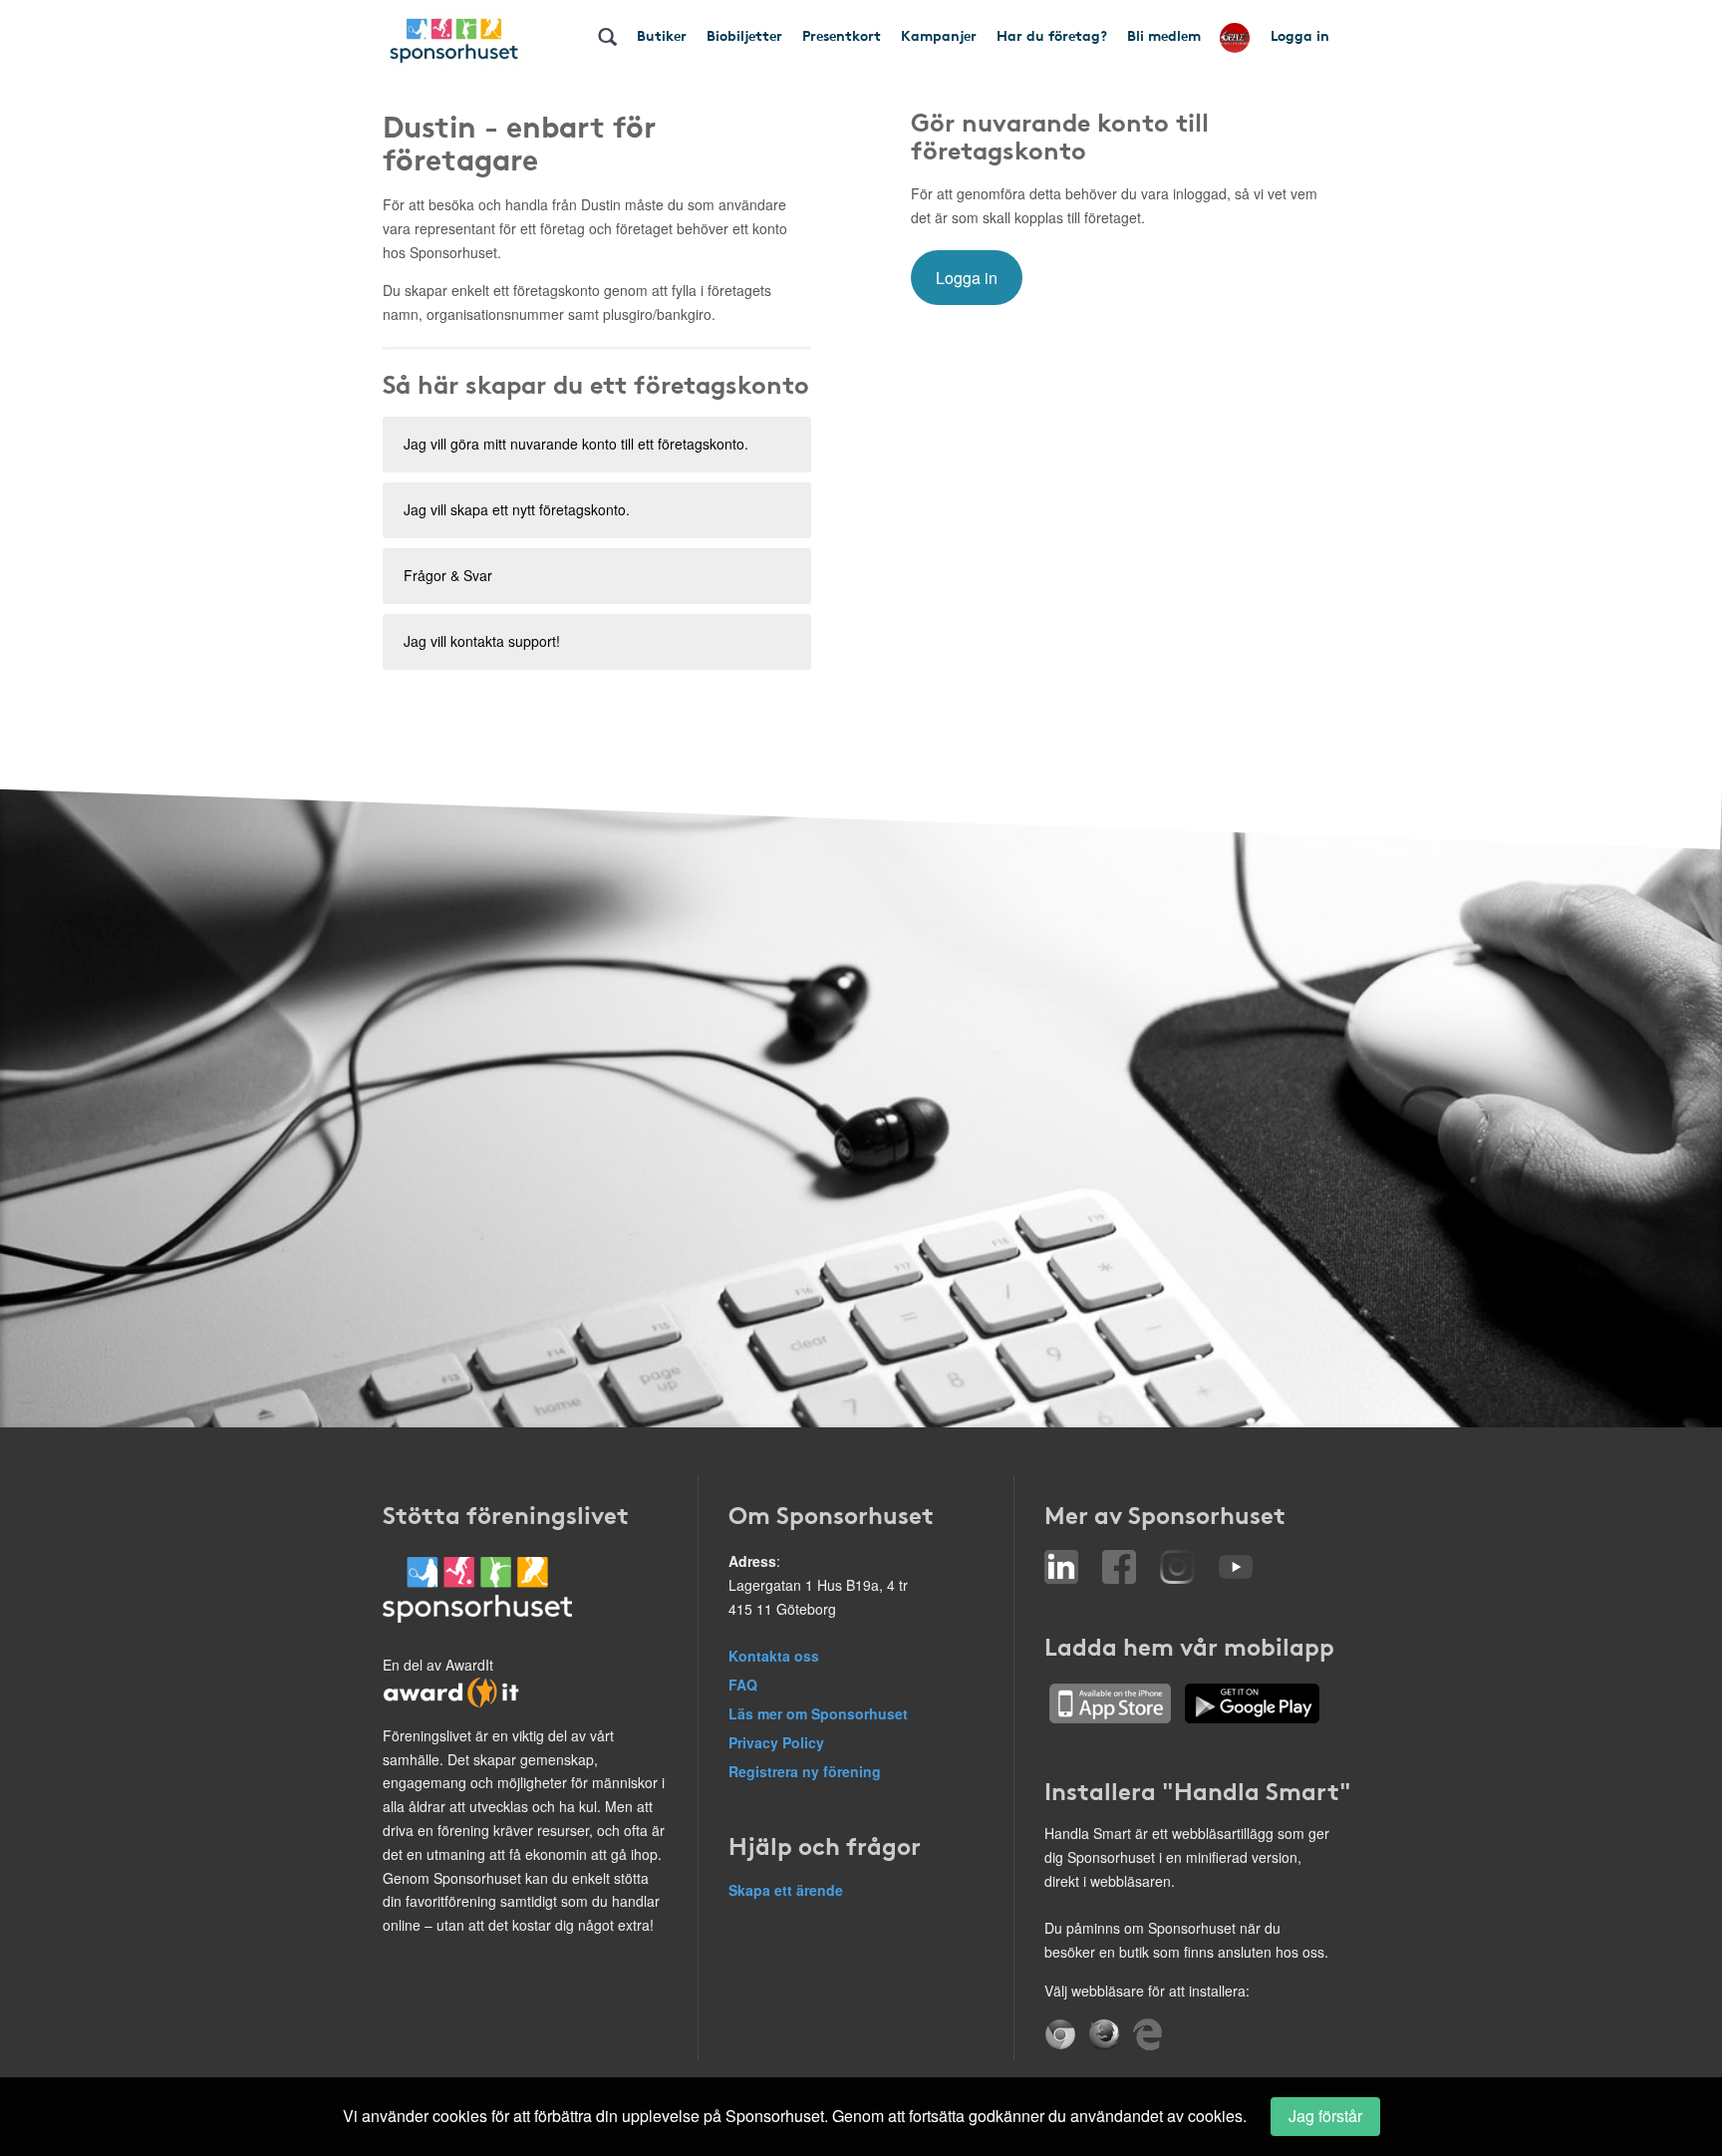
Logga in (1300, 35)
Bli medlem (1164, 35)
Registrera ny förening (805, 1771)
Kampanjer (939, 35)
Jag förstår (1325, 2116)
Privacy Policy (776, 1742)
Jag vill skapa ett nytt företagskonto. (517, 509)
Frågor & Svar (448, 575)
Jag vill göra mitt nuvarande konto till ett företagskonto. (576, 444)
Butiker (662, 35)
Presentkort (842, 35)
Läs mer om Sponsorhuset (818, 1713)
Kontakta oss (774, 1656)
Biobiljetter (744, 35)
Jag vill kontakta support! (482, 641)
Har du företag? (1052, 35)
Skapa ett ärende (786, 1890)
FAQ (743, 1685)
